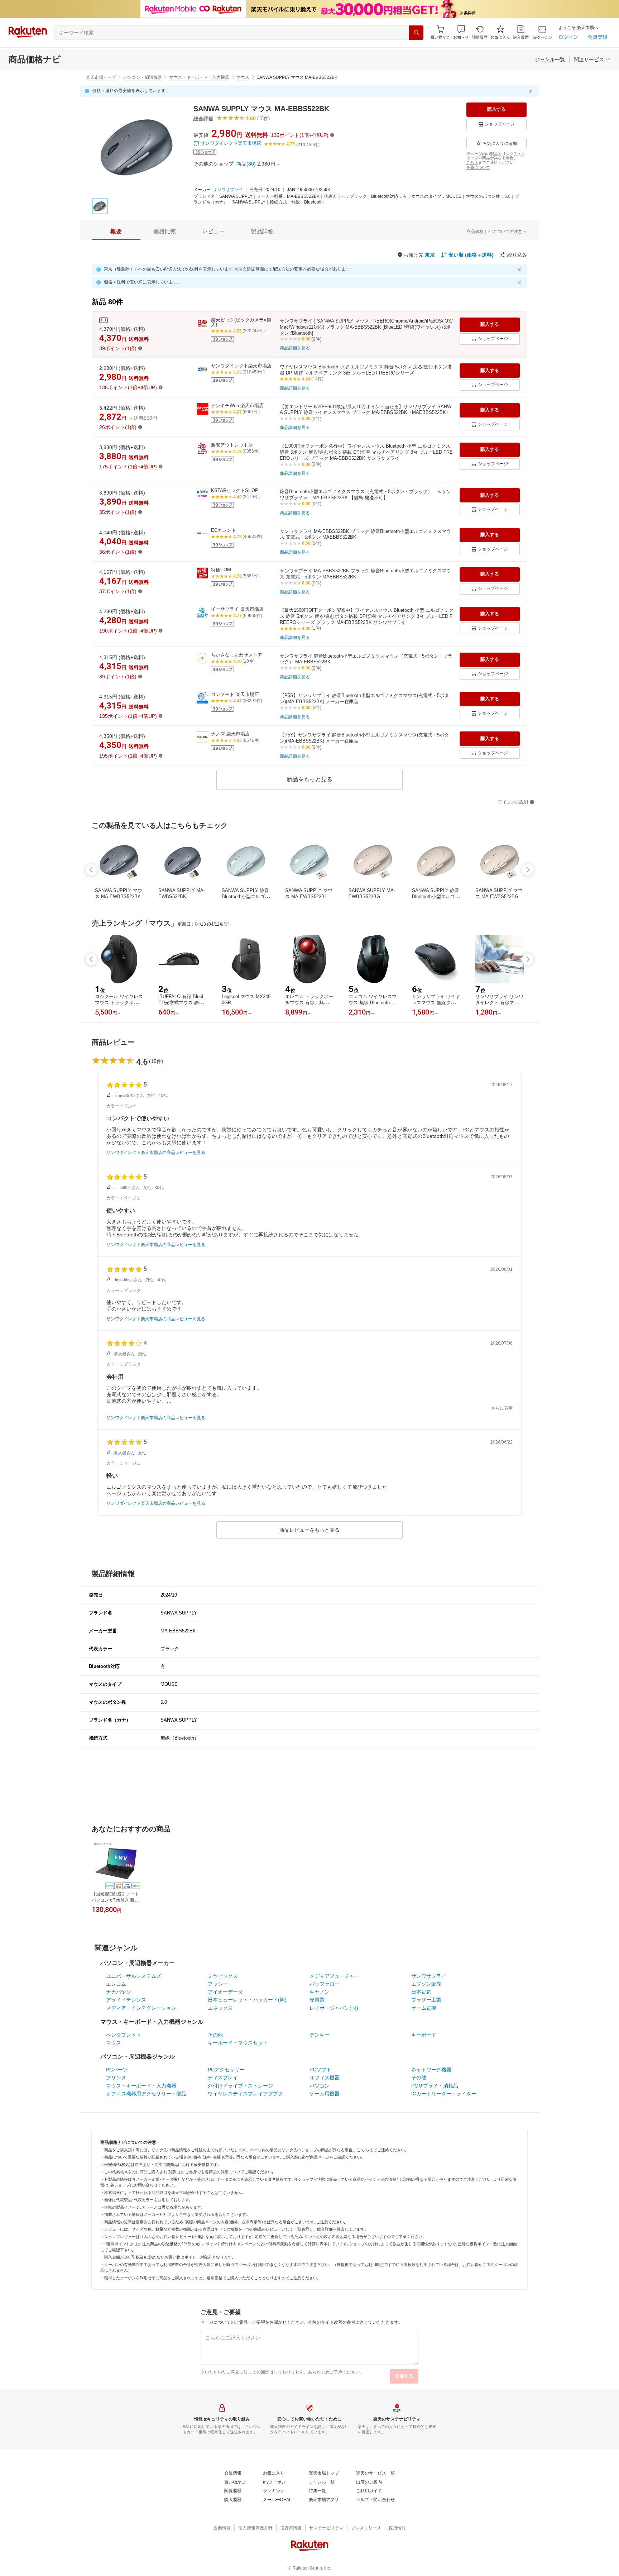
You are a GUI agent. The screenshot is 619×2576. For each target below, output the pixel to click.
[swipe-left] (91, 870)
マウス (243, 77)
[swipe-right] (528, 870)
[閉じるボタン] (532, 91)
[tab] (116, 232)
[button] (461, 32)
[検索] (416, 33)
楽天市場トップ (101, 77)
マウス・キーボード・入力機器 (199, 77)
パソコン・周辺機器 (143, 77)
